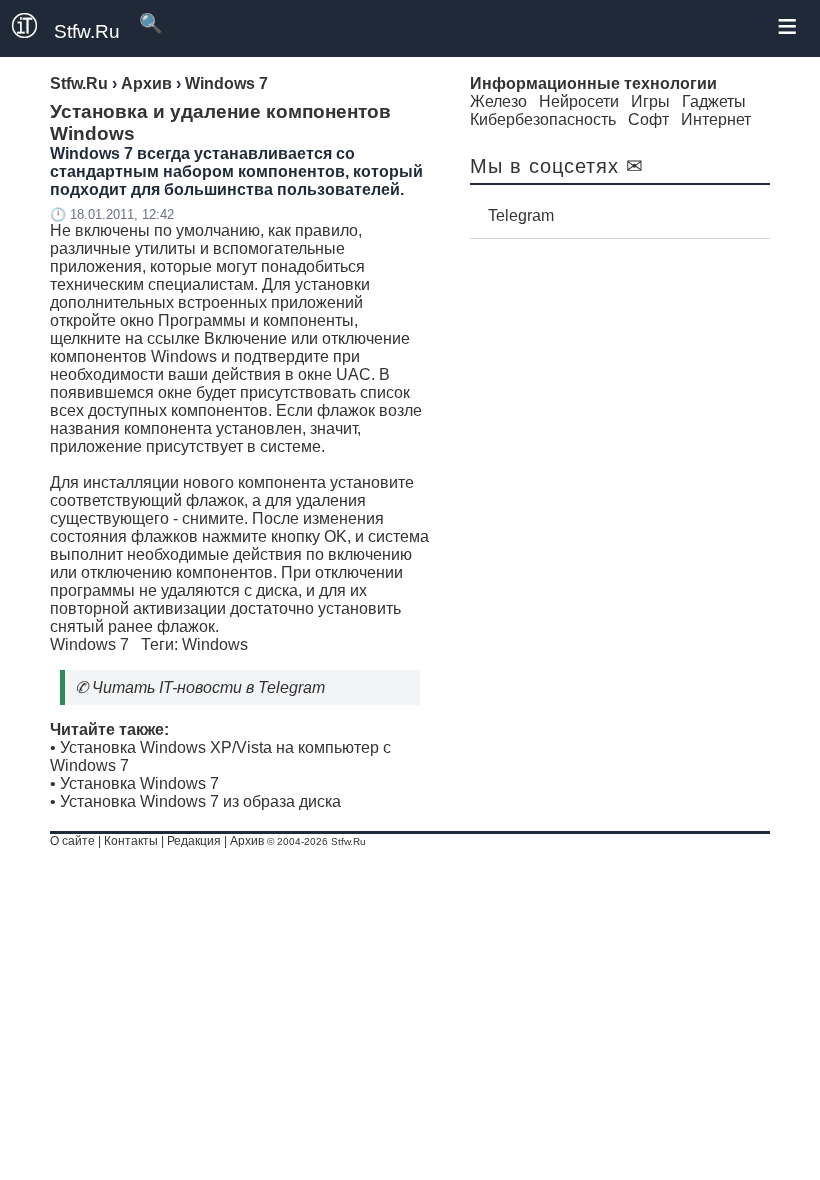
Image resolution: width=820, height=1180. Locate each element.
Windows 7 (89, 644)
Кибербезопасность (543, 119)
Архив (247, 841)
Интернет (716, 119)
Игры (650, 101)
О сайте (72, 841)
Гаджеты (714, 101)
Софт (648, 119)
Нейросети (579, 101)
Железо (498, 101)
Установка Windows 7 (139, 783)
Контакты (131, 841)
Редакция (194, 841)
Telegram (521, 215)
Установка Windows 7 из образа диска (200, 801)
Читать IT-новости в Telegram (208, 687)
